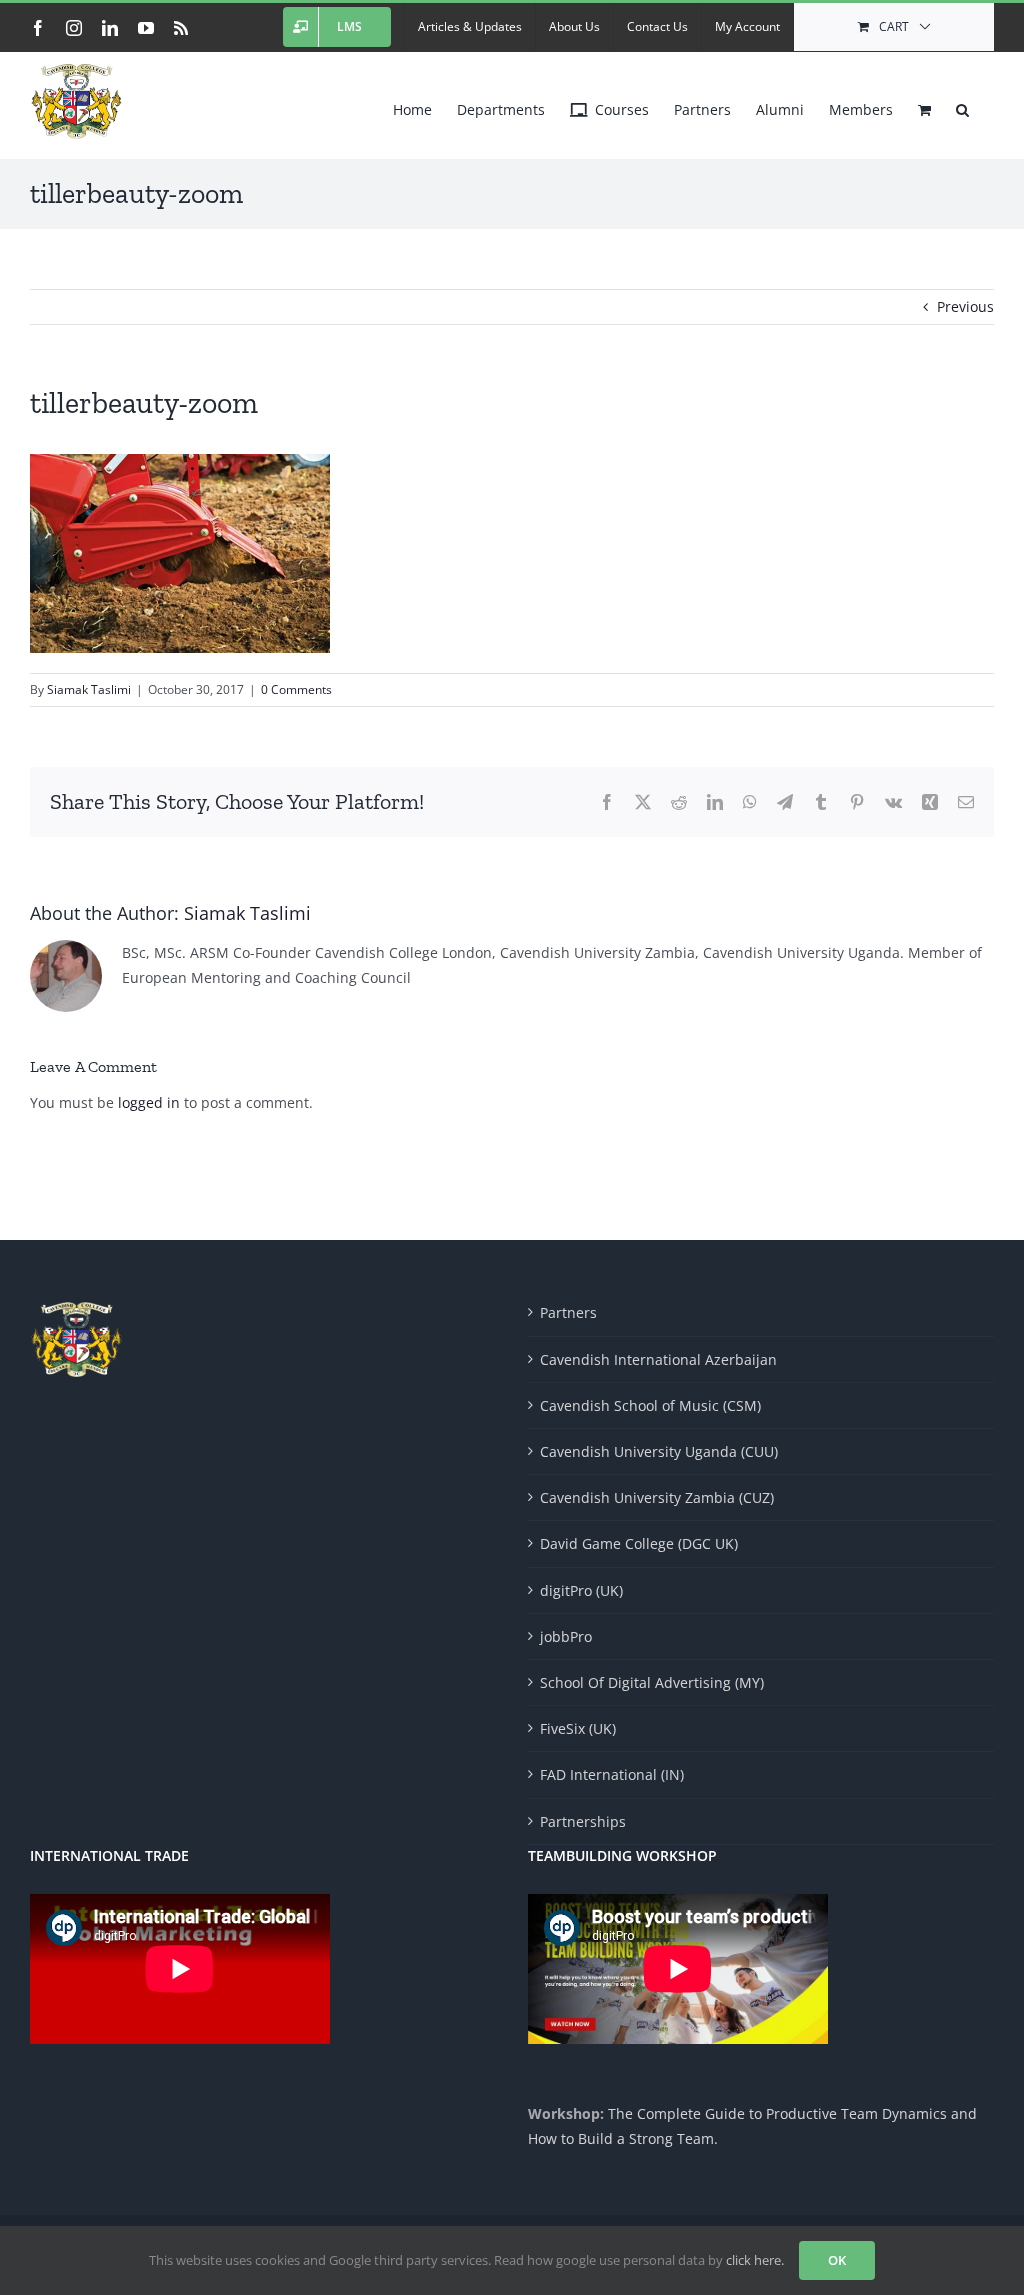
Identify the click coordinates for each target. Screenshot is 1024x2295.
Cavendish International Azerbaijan (658, 1359)
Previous (965, 306)
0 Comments (296, 689)
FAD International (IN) (612, 1774)
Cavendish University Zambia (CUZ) (657, 1497)
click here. (755, 2260)
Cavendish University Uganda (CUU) (659, 1451)
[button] (962, 105)
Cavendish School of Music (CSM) (650, 1405)
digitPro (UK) (581, 1590)
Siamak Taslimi (89, 689)
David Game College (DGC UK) (639, 1543)
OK (837, 2260)
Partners (568, 1312)
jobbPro (566, 1636)
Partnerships (583, 1821)
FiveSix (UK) (578, 1728)
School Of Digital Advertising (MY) (652, 1682)
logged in (149, 1102)
